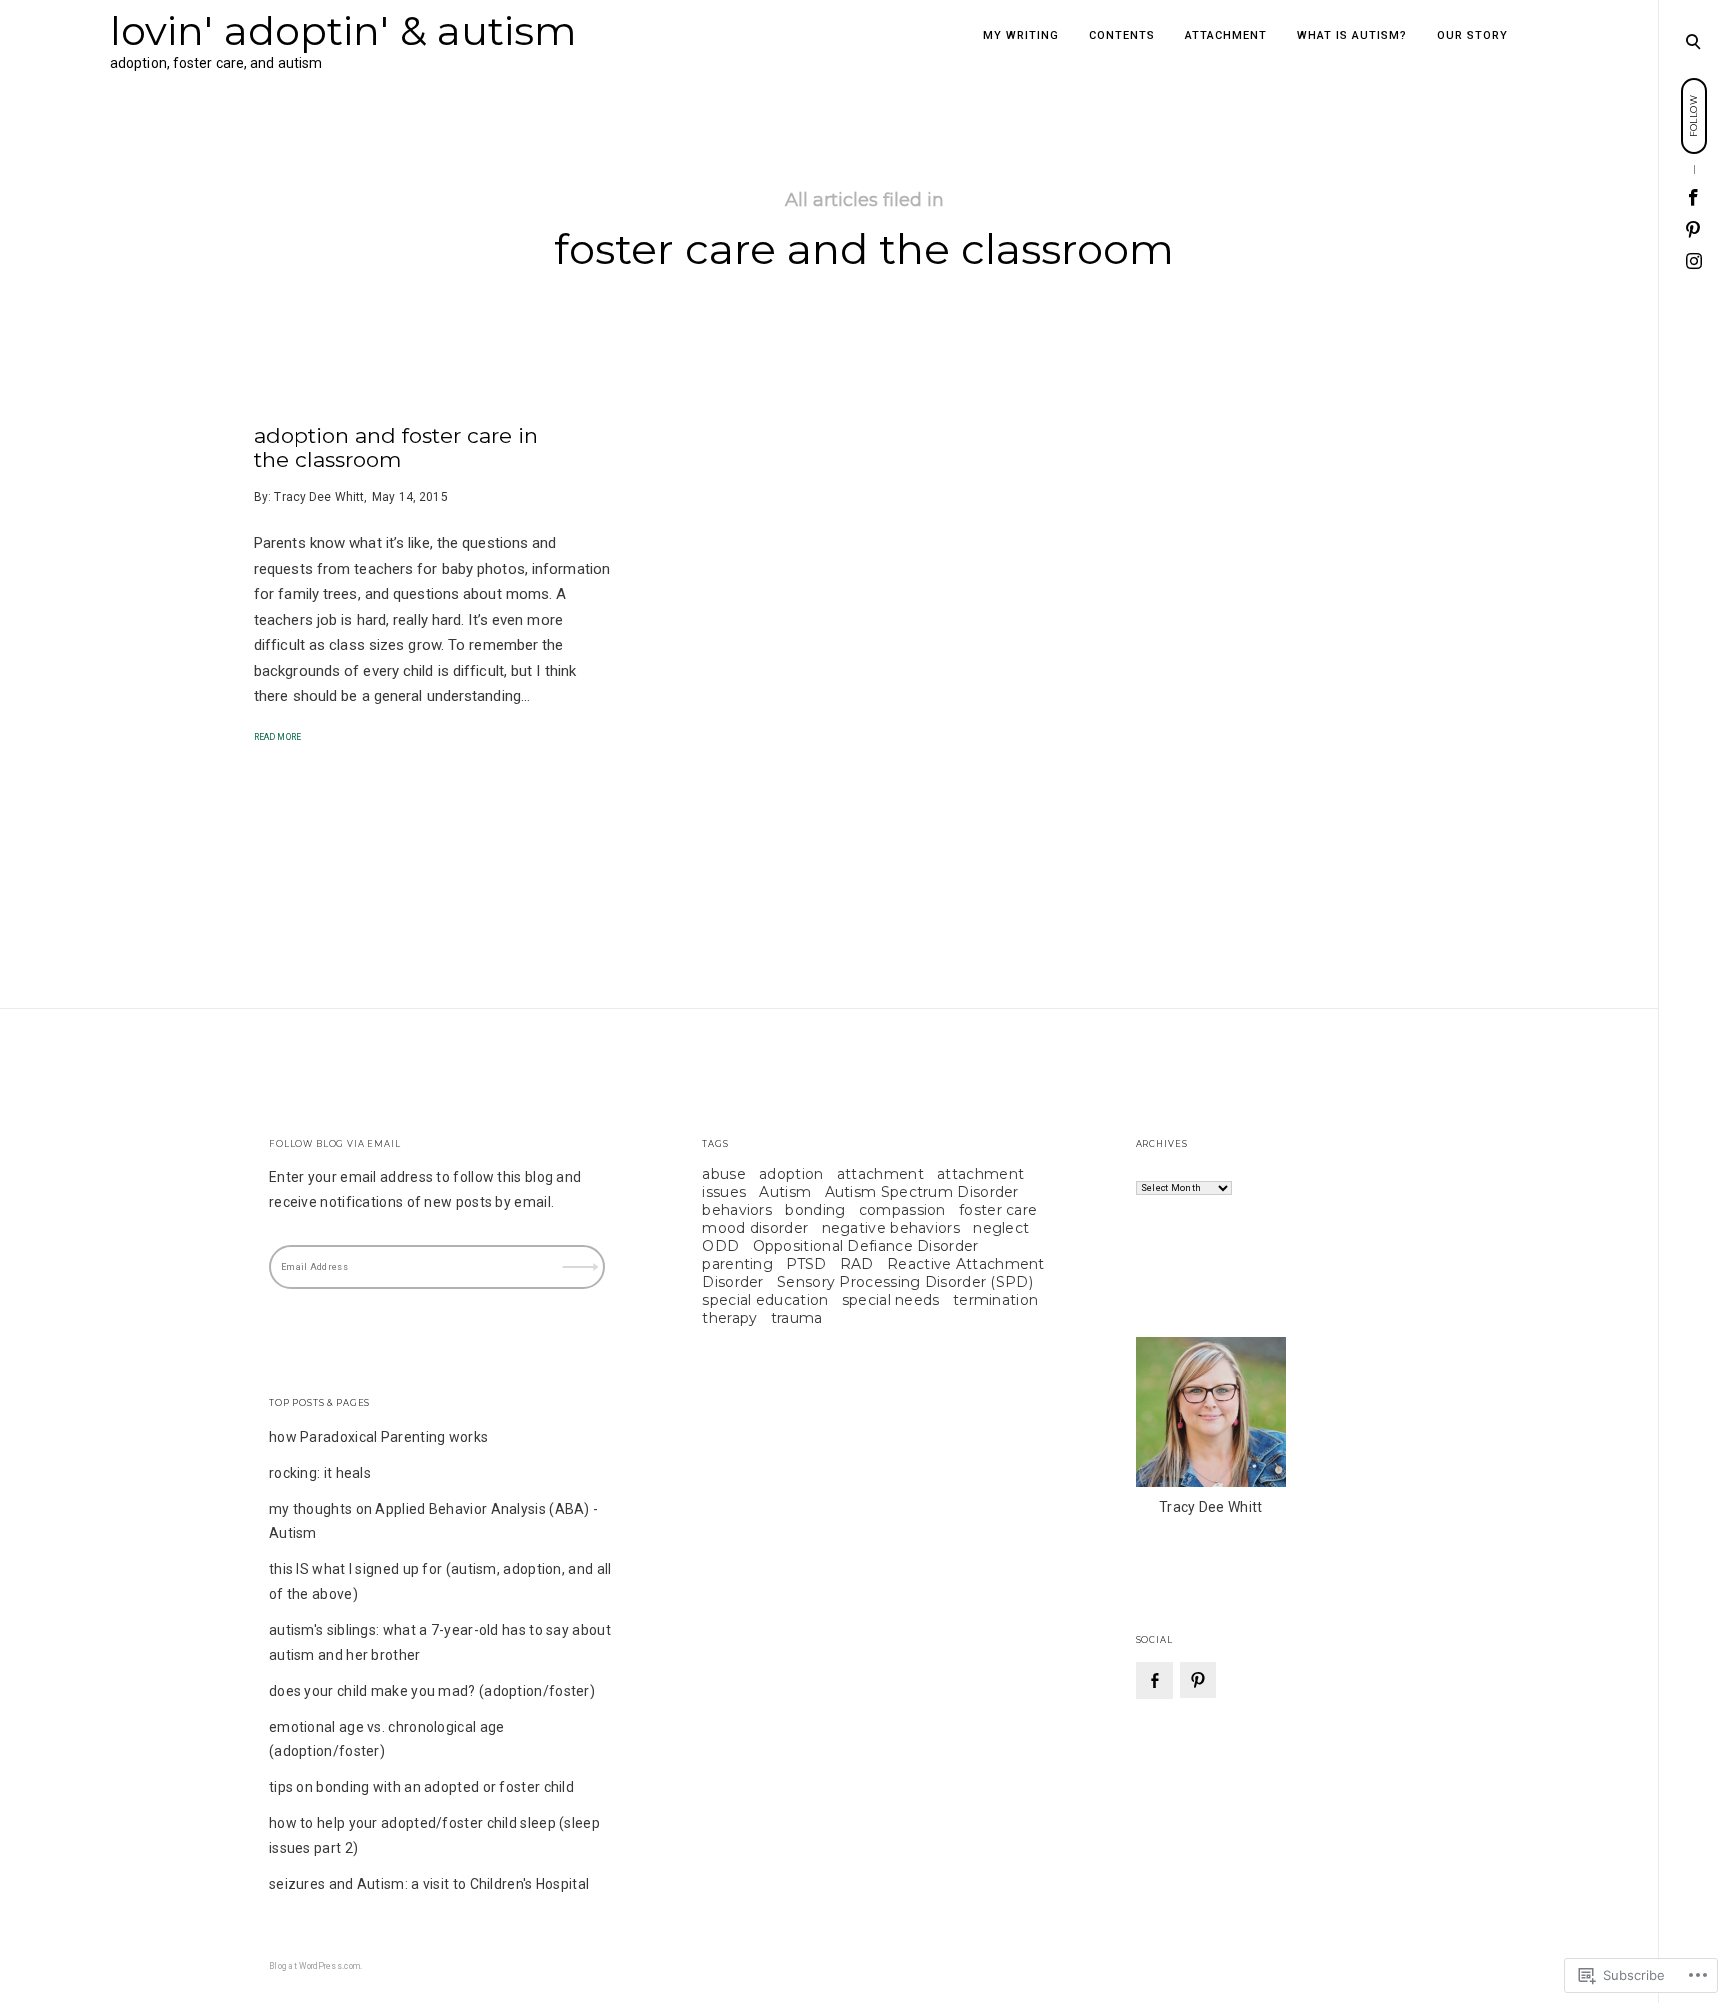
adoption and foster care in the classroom (396, 447)
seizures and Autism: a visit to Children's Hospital (429, 1884)
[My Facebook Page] (1694, 198)
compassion (902, 1210)
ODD (720, 1246)
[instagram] (1694, 261)
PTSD (806, 1264)
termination (995, 1300)
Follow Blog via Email (335, 1144)
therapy (729, 1318)
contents (1122, 35)
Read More (277, 737)
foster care (998, 1210)
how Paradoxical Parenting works (378, 1437)
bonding (815, 1210)
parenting (737, 1264)
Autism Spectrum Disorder (922, 1192)
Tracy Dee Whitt (319, 497)
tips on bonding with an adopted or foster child (421, 1787)
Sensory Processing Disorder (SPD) (905, 1282)
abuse (724, 1174)
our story (1472, 35)
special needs (891, 1300)
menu (1694, 39)
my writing (1021, 35)
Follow (583, 1255)
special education (765, 1300)
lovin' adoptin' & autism (343, 30)
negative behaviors (891, 1228)
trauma (797, 1318)
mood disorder (755, 1228)
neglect (1001, 1228)
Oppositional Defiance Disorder (866, 1246)
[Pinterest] (1694, 230)
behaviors (737, 1210)
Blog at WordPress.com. (316, 1966)
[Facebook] (1154, 1680)
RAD (857, 1264)
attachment (1226, 35)
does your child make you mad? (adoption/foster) (432, 1691)
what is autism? (1352, 35)
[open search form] (1693, 41)
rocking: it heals (320, 1473)
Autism (785, 1192)
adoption (791, 1174)
